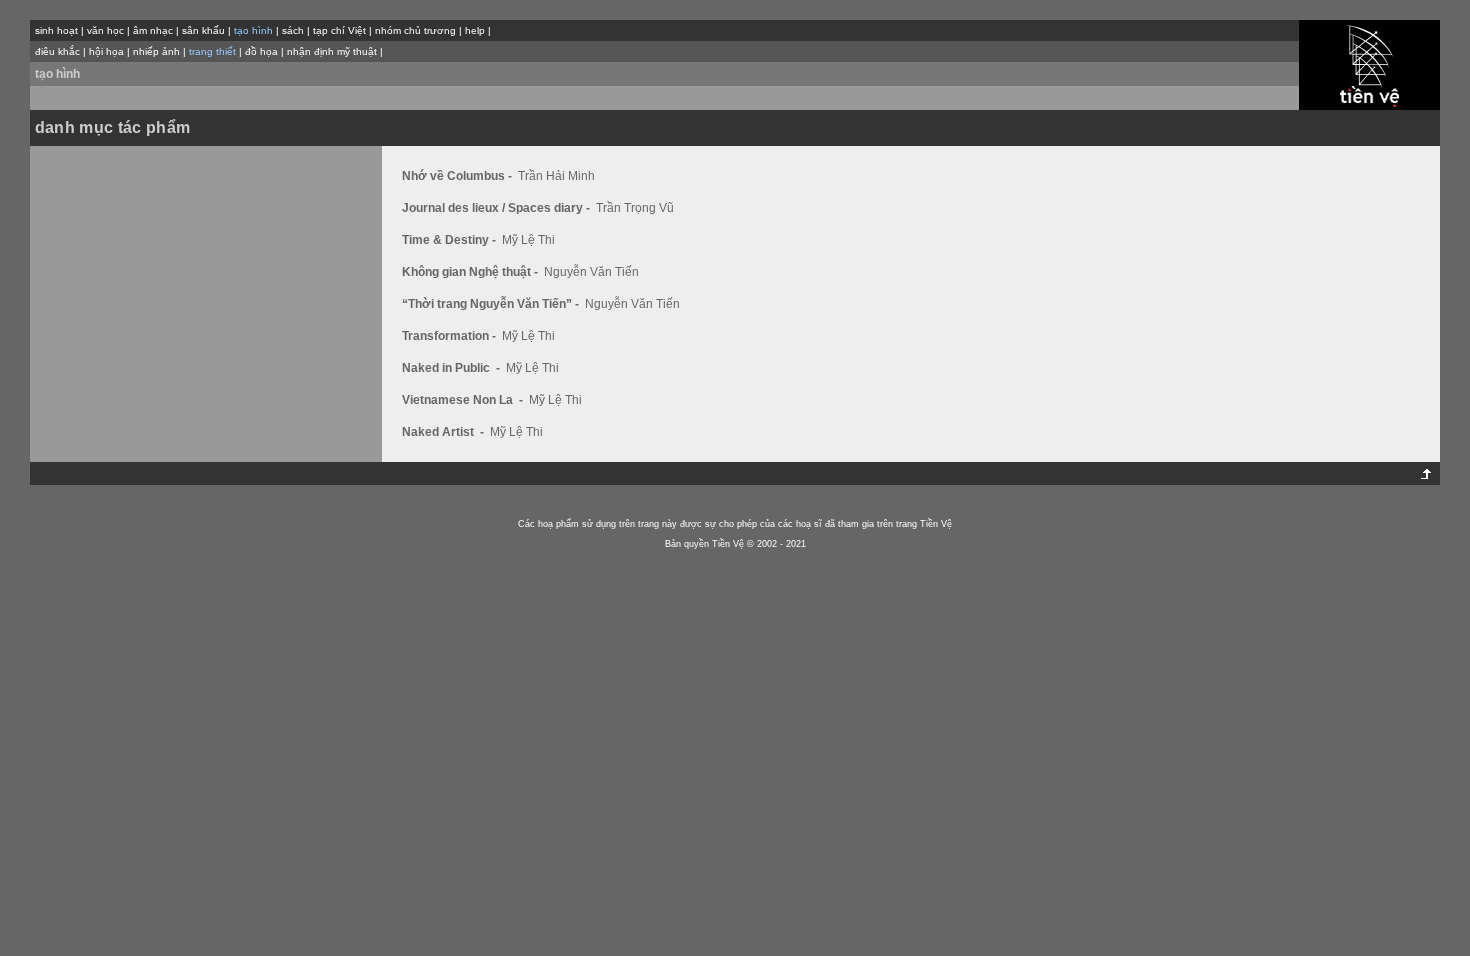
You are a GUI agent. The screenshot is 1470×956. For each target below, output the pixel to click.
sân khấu (203, 30)
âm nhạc (153, 30)
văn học (105, 30)
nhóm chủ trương (415, 30)
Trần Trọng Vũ (635, 208)
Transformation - (450, 336)
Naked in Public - (452, 368)
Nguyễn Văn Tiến (591, 272)
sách (293, 30)
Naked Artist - (444, 432)
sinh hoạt (56, 30)
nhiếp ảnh (156, 51)
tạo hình (57, 74)
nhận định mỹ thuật (332, 51)
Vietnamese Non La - (464, 400)
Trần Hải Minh (556, 176)
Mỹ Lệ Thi (528, 240)
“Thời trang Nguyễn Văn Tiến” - (492, 304)
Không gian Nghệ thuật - (471, 272)
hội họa (106, 51)
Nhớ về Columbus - (458, 176)
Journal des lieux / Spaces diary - (497, 208)
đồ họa (261, 51)
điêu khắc (57, 51)
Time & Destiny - (450, 240)
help (475, 30)
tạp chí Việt (339, 30)
